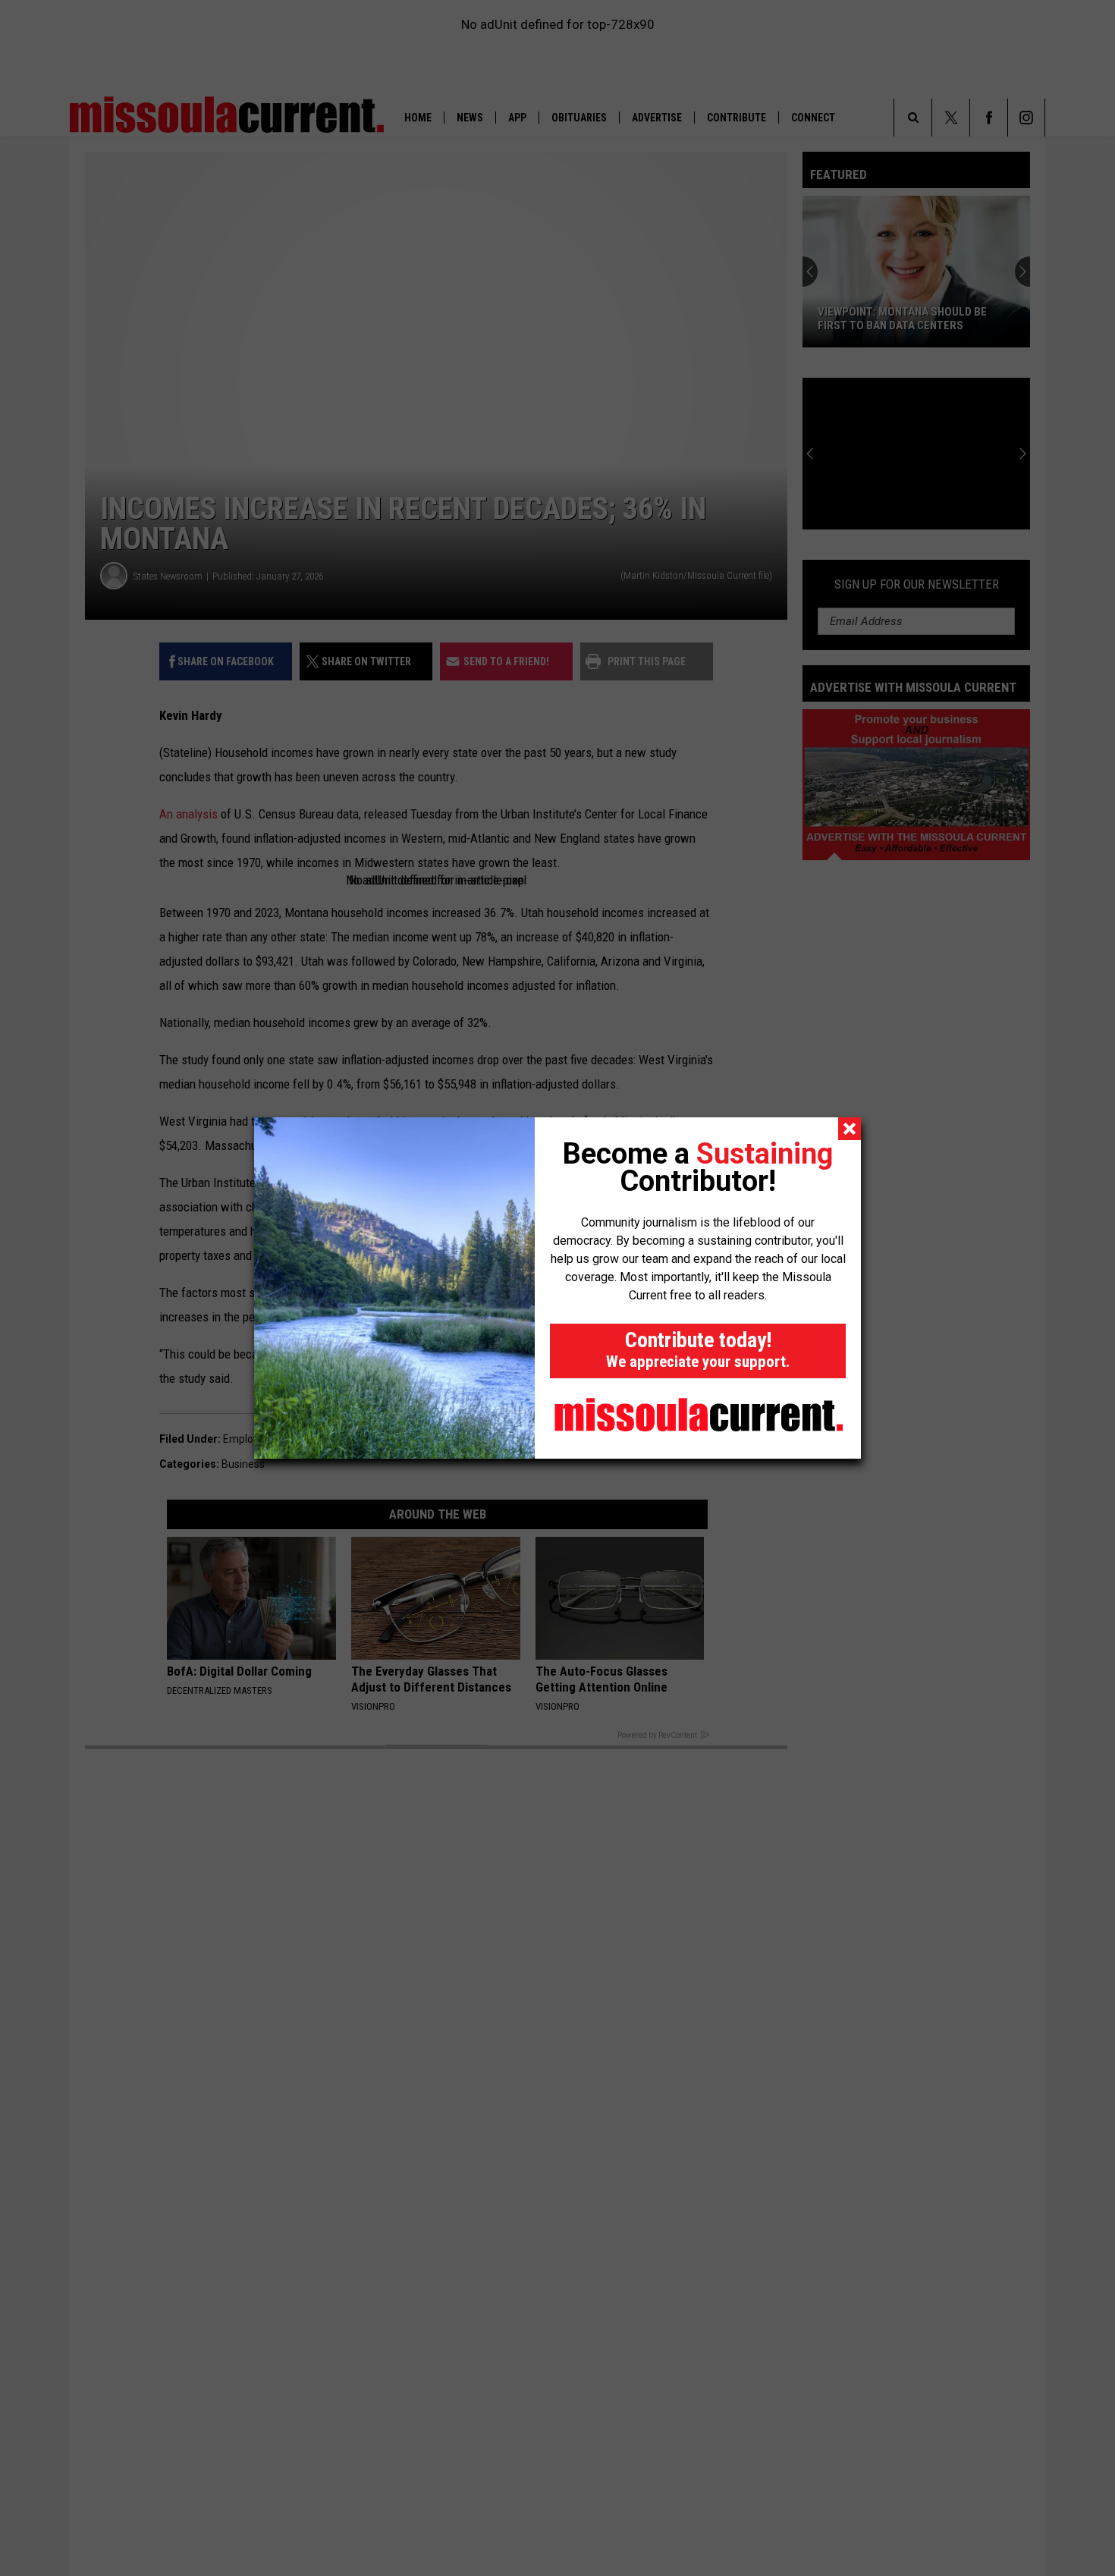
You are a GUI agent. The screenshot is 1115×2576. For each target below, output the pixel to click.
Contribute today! (698, 1349)
